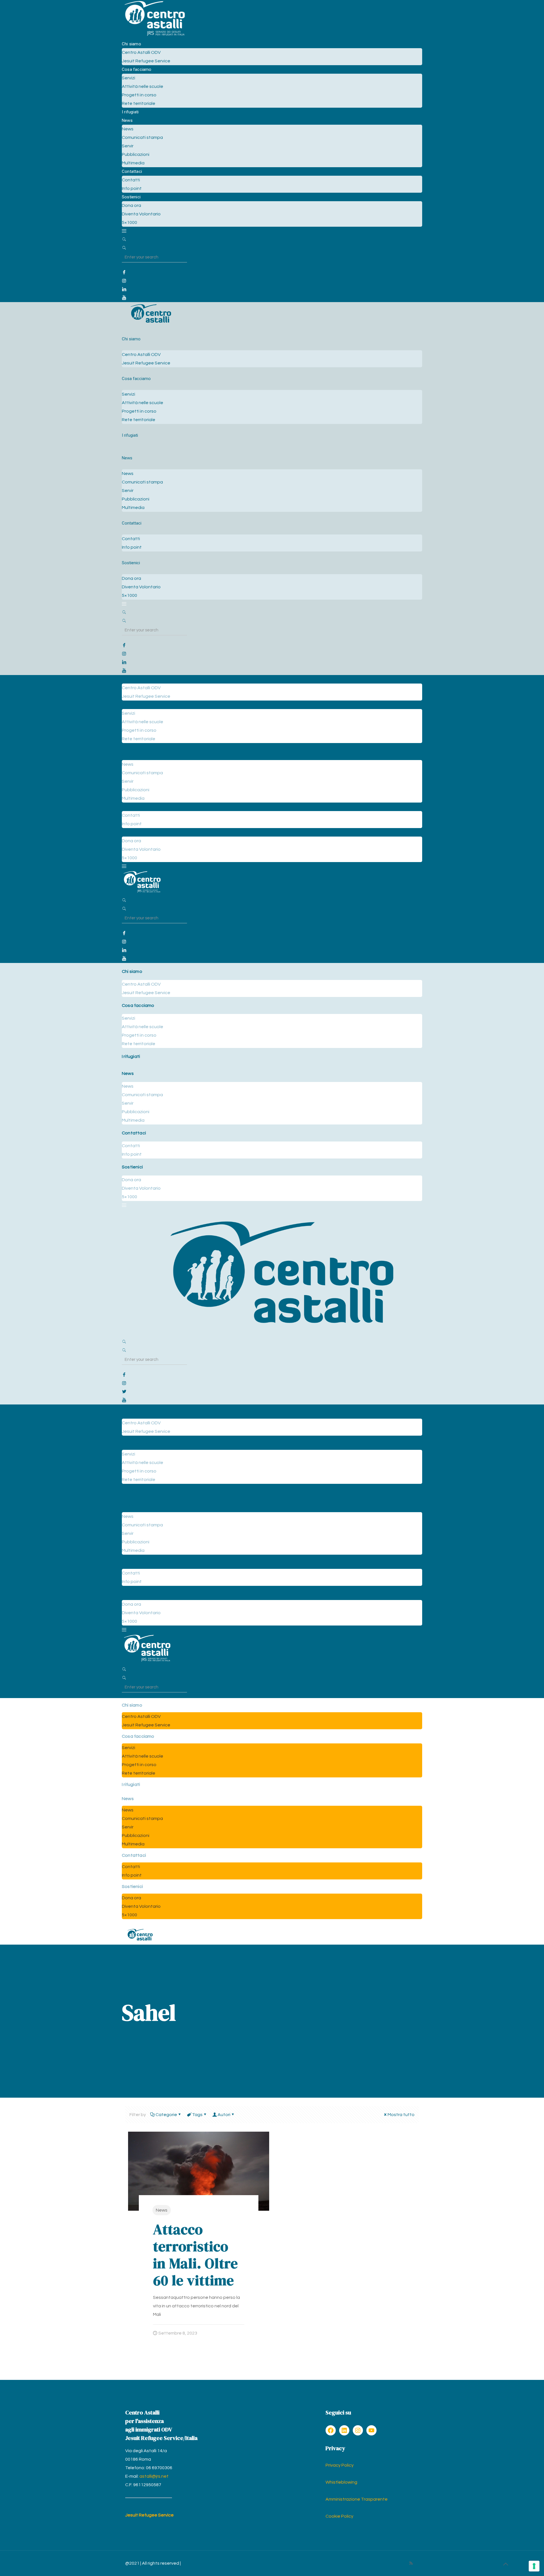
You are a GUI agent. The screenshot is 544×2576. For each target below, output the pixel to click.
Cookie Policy (339, 2516)
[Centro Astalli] (155, 35)
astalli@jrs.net (154, 2476)
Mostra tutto (401, 2115)
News (162, 2210)
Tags (197, 2115)
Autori (224, 2115)
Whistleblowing (341, 2482)
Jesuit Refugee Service (149, 2515)
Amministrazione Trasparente (357, 2499)
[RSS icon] (411, 2563)
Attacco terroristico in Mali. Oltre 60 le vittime (195, 2255)
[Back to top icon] (505, 2564)
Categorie (166, 2115)
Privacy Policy (340, 2465)
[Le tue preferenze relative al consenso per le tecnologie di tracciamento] (534, 2566)
